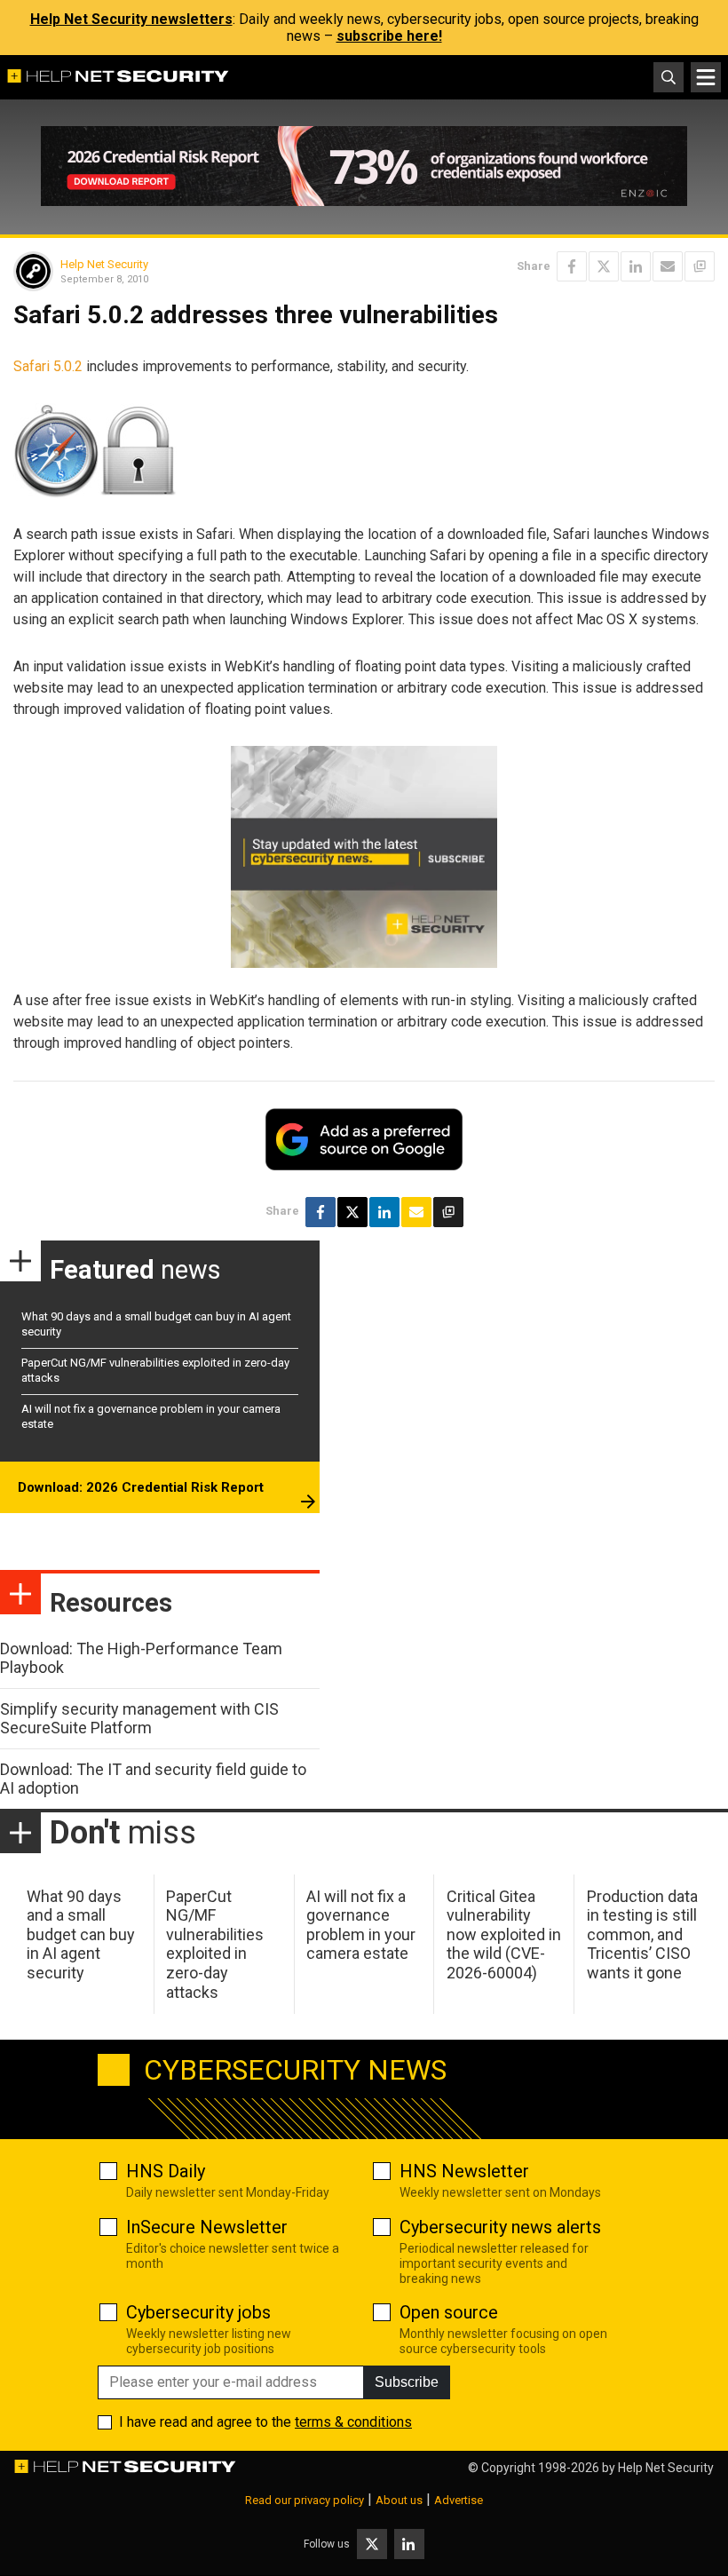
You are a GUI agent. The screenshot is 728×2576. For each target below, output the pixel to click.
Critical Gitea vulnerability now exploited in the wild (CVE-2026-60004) (504, 1934)
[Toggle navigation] (706, 77)
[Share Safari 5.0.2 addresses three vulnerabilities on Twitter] (604, 266)
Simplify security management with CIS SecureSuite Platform (139, 1719)
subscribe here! (389, 36)
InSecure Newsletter (207, 2227)
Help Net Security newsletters (131, 19)
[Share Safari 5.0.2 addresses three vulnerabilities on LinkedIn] (636, 266)
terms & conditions (353, 2422)
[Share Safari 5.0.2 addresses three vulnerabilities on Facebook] (572, 266)
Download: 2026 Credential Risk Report (141, 1487)
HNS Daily (166, 2171)
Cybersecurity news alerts (500, 2227)
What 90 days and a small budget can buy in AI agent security (81, 1934)
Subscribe (407, 2382)
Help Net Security (104, 264)
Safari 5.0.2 (48, 366)
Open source (449, 2312)
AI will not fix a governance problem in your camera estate (361, 1925)
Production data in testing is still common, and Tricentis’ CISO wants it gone (642, 1934)
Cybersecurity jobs (198, 2312)
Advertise (459, 2500)
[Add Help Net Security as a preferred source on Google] (700, 266)
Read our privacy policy (305, 2500)
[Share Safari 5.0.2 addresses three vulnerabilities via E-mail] (668, 266)
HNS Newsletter (464, 2171)
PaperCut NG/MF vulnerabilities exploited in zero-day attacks (215, 1944)
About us (399, 2500)
